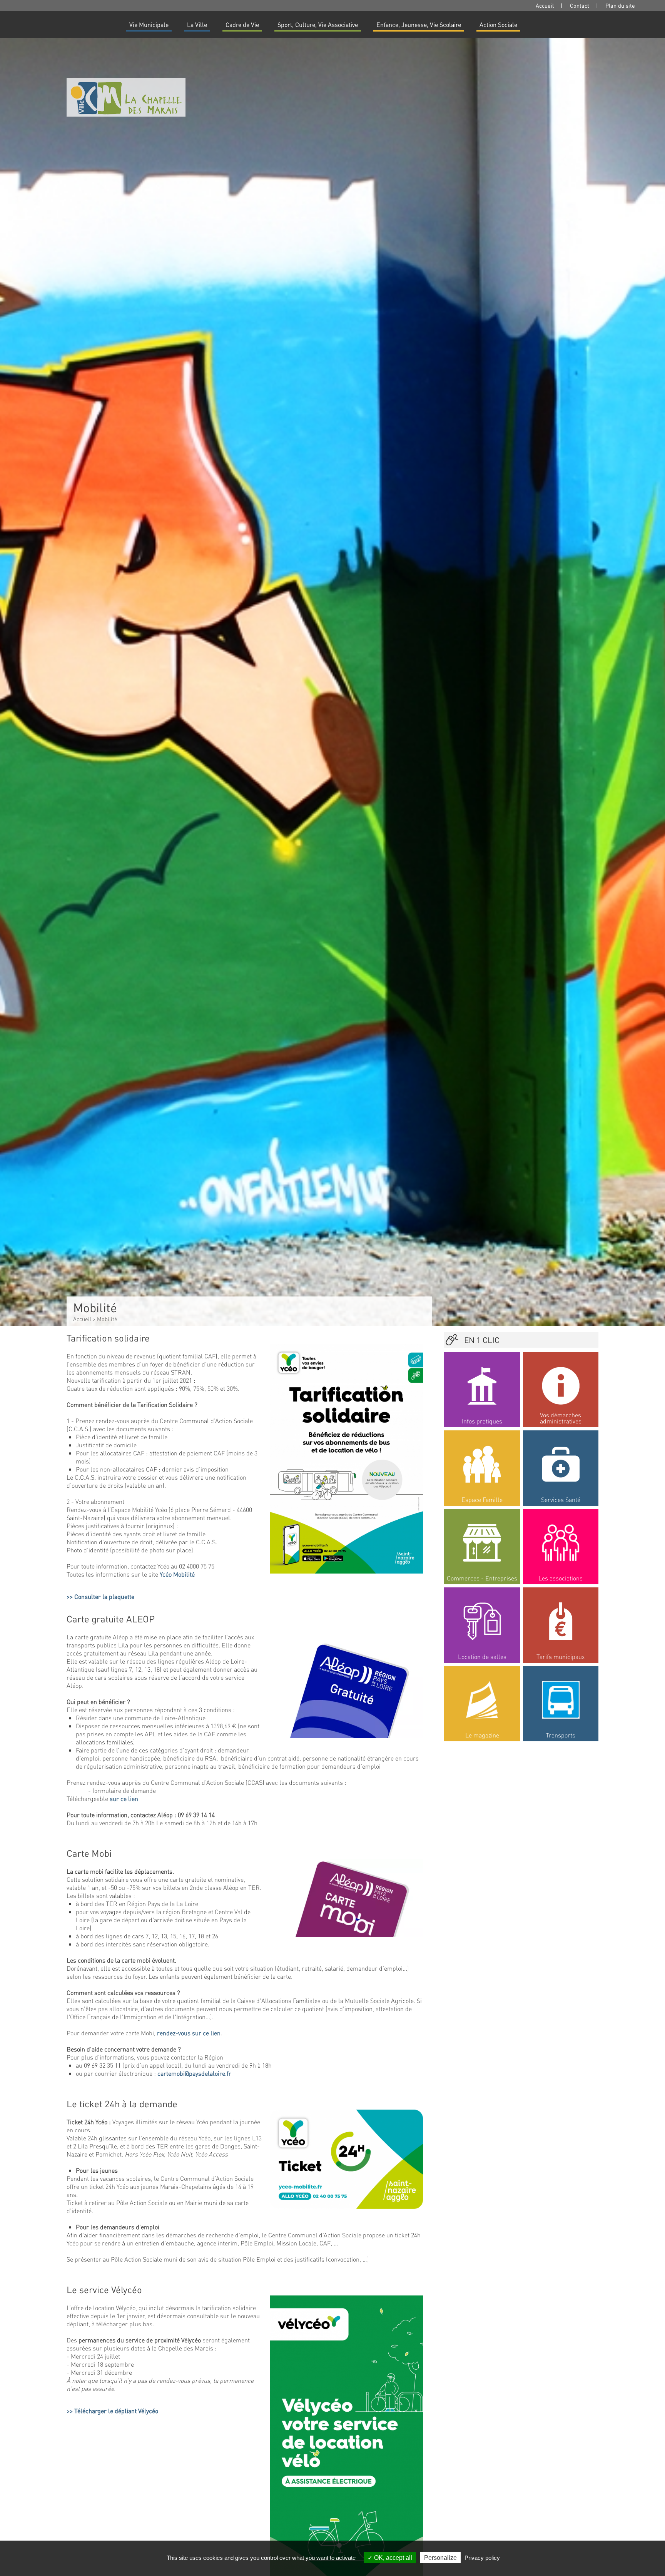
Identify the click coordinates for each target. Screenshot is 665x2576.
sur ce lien (124, 1798)
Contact (580, 5)
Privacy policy (482, 2558)
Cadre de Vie (242, 24)
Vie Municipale (149, 24)
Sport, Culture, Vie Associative (318, 24)
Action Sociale (498, 24)
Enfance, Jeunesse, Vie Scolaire (419, 24)
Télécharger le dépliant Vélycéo (116, 2411)
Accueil (545, 5)
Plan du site (620, 5)
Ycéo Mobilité (177, 1574)
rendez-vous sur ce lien (189, 2033)
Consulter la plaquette (104, 1596)
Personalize (440, 2558)
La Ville (197, 24)
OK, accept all (392, 2558)
